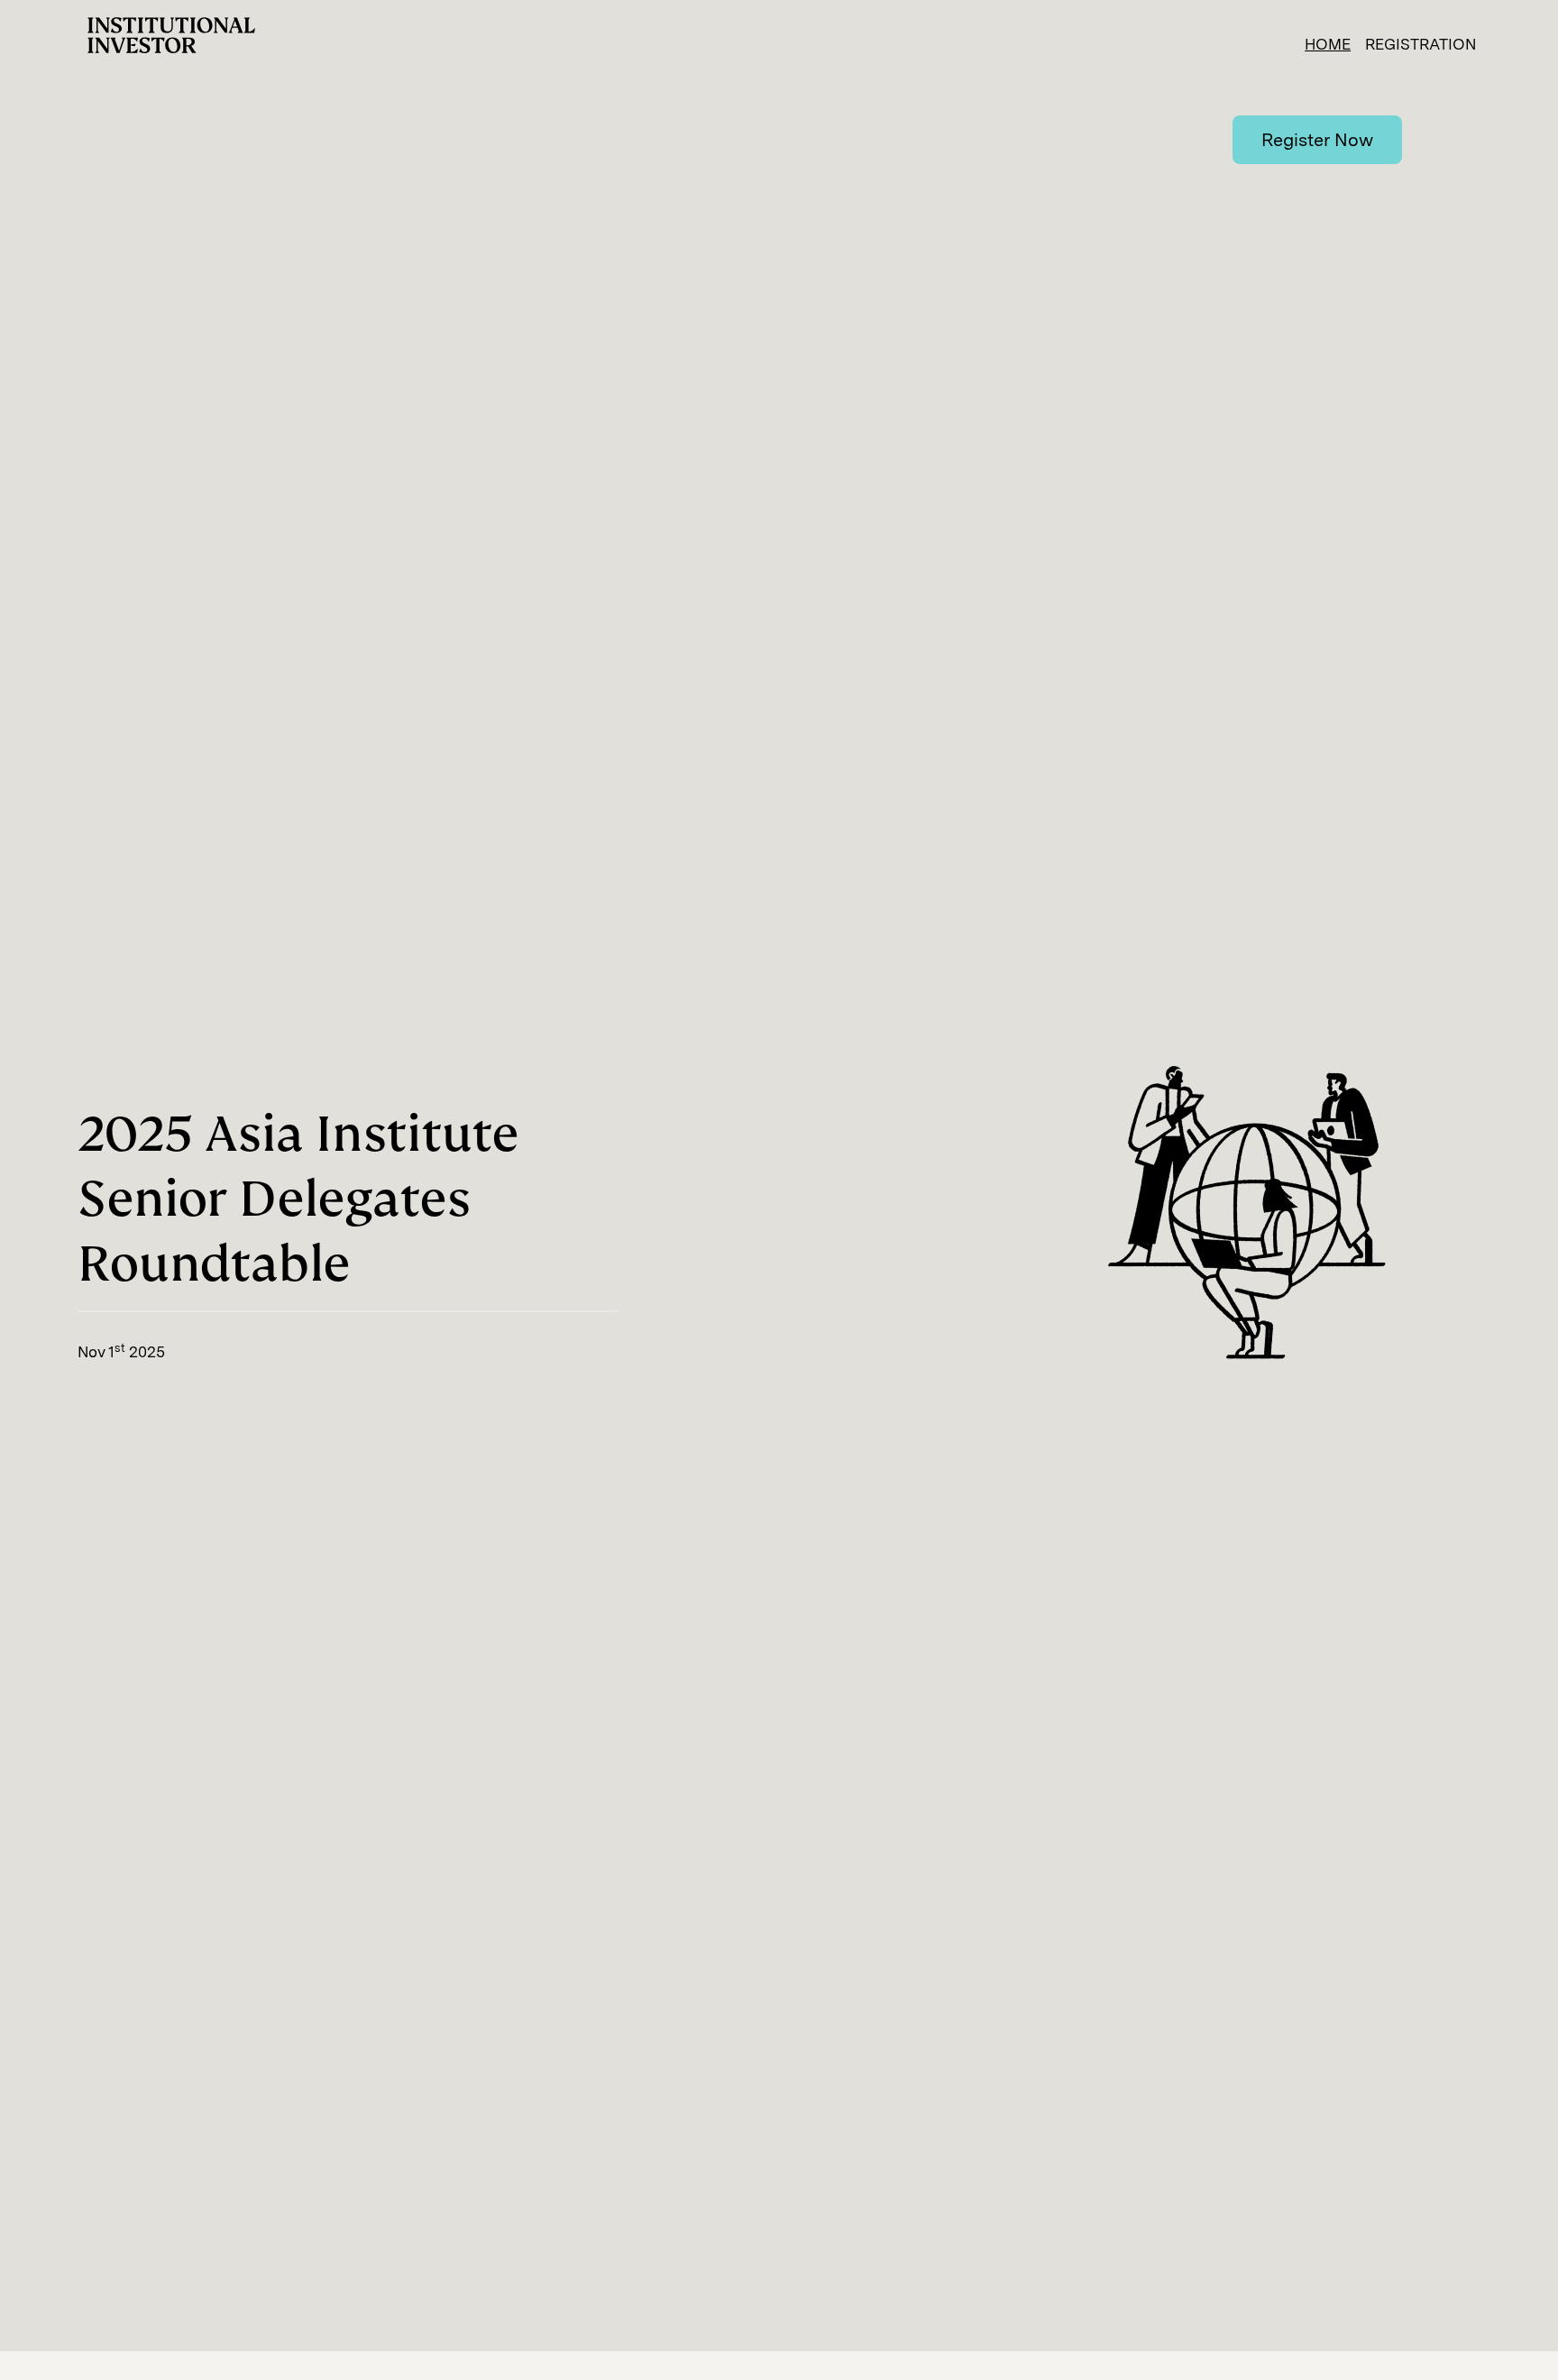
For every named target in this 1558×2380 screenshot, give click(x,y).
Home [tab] (1328, 44)
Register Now (1317, 140)
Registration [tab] (1421, 44)
